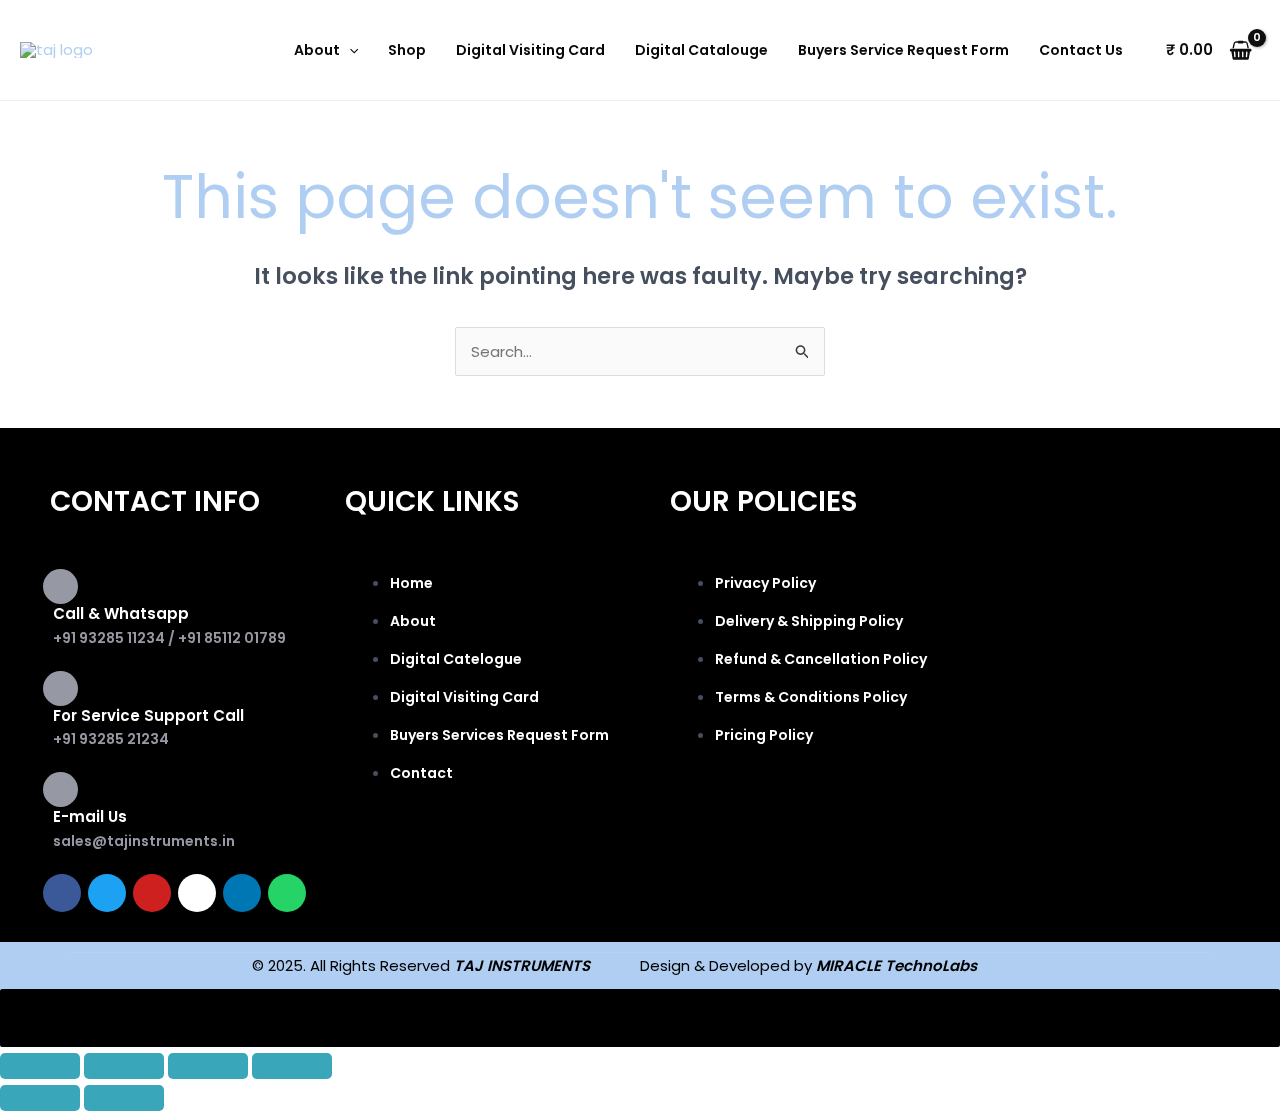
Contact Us (1081, 50)
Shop (407, 50)
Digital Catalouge (701, 50)
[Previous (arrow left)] (40, 1098)
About (317, 50)
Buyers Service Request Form (903, 50)
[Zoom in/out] (40, 1066)
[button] (349, 50)
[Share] (208, 1066)
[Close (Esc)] (292, 1066)
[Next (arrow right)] (124, 1098)
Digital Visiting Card (530, 50)
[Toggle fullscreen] (124, 1066)
